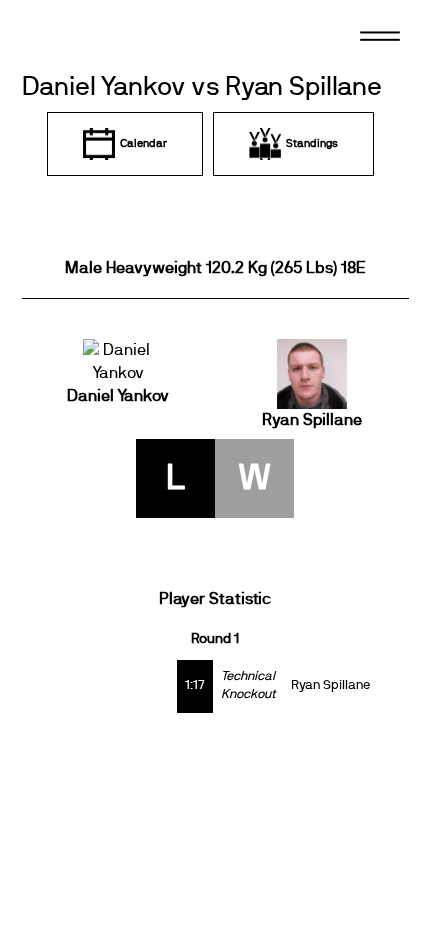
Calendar (143, 143)
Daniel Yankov (118, 396)
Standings (312, 143)
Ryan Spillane (312, 420)
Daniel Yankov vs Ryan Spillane (202, 87)
